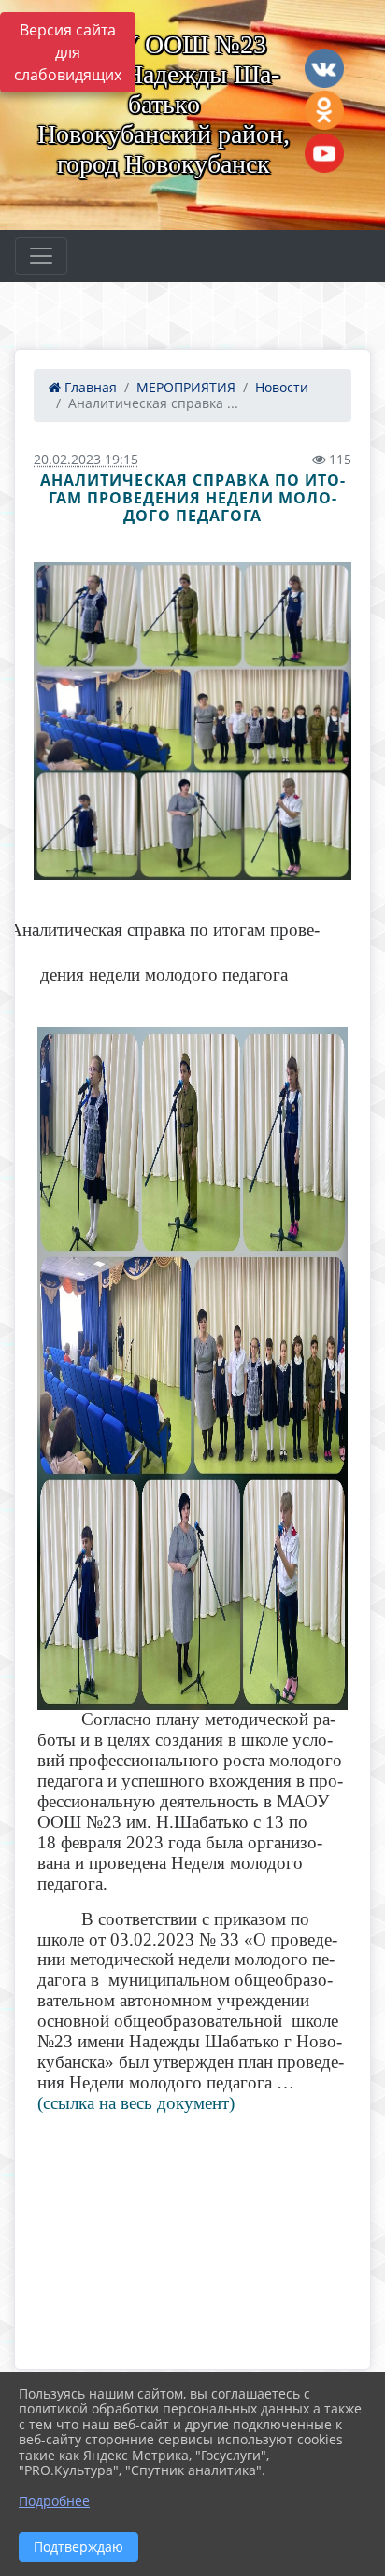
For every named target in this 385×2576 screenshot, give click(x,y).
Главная (89, 387)
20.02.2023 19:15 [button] (86, 459)
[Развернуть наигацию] (41, 256)
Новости (282, 387)
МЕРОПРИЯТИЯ (186, 387)
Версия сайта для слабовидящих (68, 52)
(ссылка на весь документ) (136, 2103)
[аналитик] (192, 721)
